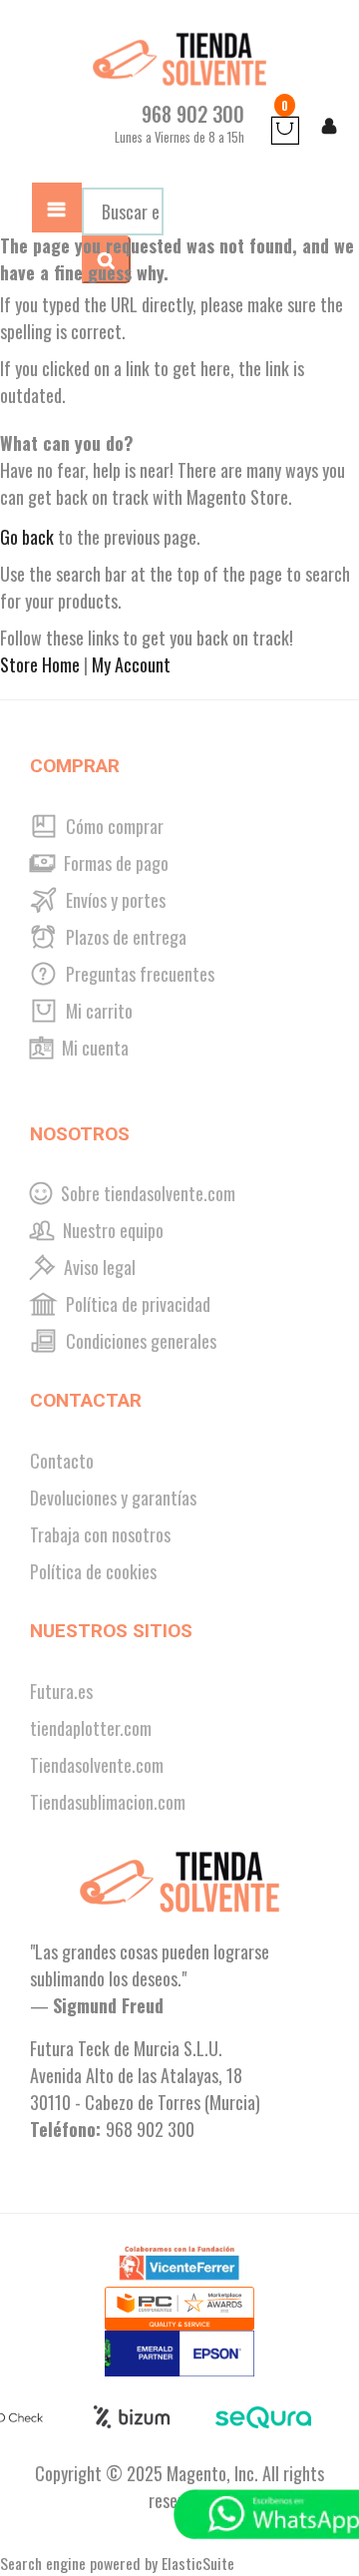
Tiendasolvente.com (97, 1765)
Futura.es (61, 1691)
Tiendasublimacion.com (108, 1802)
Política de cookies (93, 1571)
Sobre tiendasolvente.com (146, 1193)
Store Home (40, 664)
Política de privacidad (136, 1304)
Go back (27, 537)
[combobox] (123, 212)
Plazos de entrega (124, 937)
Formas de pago (114, 863)
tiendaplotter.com (91, 1728)
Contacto (62, 1461)
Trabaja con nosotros (100, 1534)
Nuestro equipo (111, 1230)
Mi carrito (97, 1011)
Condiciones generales (139, 1341)
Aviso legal (98, 1267)
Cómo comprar (113, 826)
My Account (131, 664)
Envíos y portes (114, 900)
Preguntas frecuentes (138, 974)
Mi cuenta (93, 1048)
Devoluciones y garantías (113, 1498)
